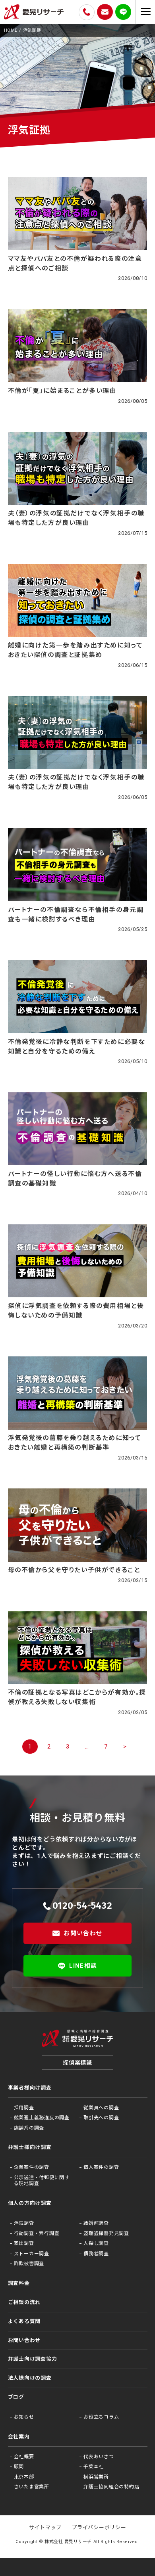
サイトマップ (46, 2527)
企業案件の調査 (32, 2167)
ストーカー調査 (32, 2254)
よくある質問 (24, 2321)
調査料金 (19, 2283)
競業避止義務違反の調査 (42, 2118)
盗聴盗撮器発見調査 (106, 2233)
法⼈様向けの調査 (30, 2378)
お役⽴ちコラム (101, 2417)
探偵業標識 (77, 2063)
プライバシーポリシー (99, 2527)
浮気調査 (24, 2223)
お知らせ (24, 2417)
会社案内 (19, 2437)
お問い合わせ (83, 1933)
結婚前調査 (96, 2223)
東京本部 (24, 2477)
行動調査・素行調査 (37, 2233)
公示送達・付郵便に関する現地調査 (42, 2181)
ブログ (16, 2397)
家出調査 (24, 2243)
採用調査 (24, 2108)
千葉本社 (94, 2467)
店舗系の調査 (29, 2128)
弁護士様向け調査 (30, 2147)
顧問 (19, 2467)
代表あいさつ (99, 2457)
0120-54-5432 (82, 1906)
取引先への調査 (101, 2118)
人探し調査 (96, 2243)
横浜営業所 (96, 2477)
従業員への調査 (101, 2108)
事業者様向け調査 (30, 2088)
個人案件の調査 (101, 2167)
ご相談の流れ (24, 2302)
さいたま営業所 (32, 2487)
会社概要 (24, 2457)
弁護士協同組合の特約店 (111, 2487)
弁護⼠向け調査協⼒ (33, 2359)
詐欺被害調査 (29, 2264)
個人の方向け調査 (30, 2203)
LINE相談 (83, 1966)
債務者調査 (96, 2254)
